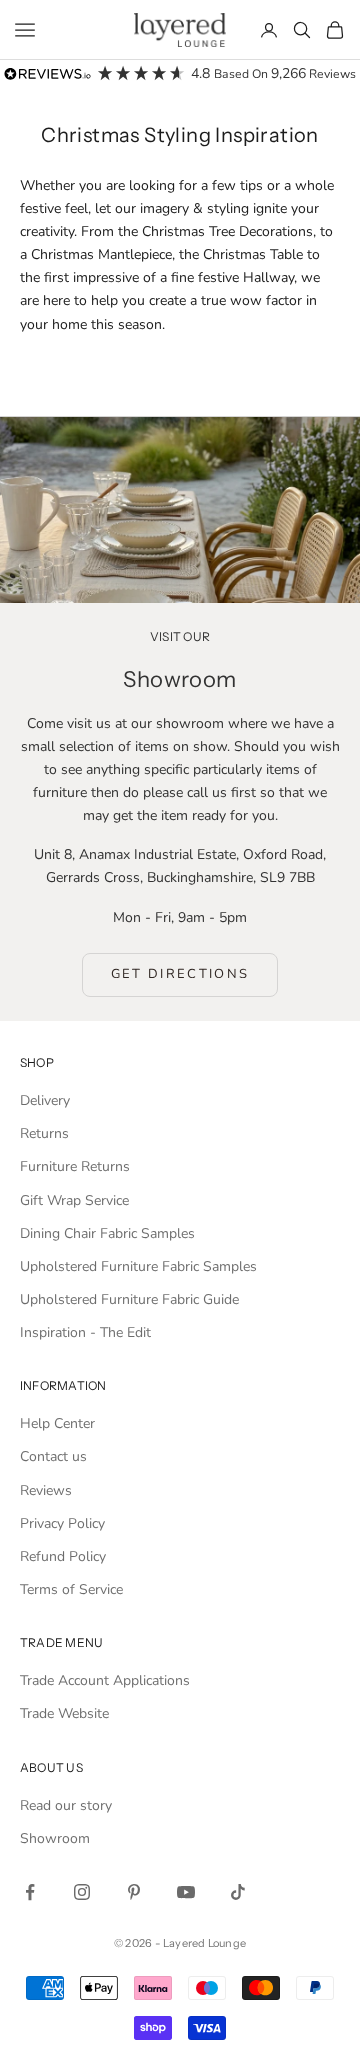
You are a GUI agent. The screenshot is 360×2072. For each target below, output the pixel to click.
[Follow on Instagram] (82, 1892)
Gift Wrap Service (74, 1200)
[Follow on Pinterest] (134, 1892)
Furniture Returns (75, 1166)
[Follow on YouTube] (186, 1892)
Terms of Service (71, 1589)
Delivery (45, 1100)
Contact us (53, 1456)
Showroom (55, 1838)
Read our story (66, 1805)
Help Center (57, 1423)
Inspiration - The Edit (85, 1332)
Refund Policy (63, 1556)
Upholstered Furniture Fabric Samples (138, 1266)
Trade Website (64, 1713)
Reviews (46, 1490)
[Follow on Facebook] (30, 1892)
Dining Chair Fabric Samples (107, 1233)
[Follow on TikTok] (238, 1892)
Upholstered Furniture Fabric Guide (129, 1299)
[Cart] (335, 30)
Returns (44, 1133)
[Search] (302, 30)
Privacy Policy (62, 1523)
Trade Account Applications (105, 1680)
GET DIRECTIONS (180, 974)
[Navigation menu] (25, 30)
